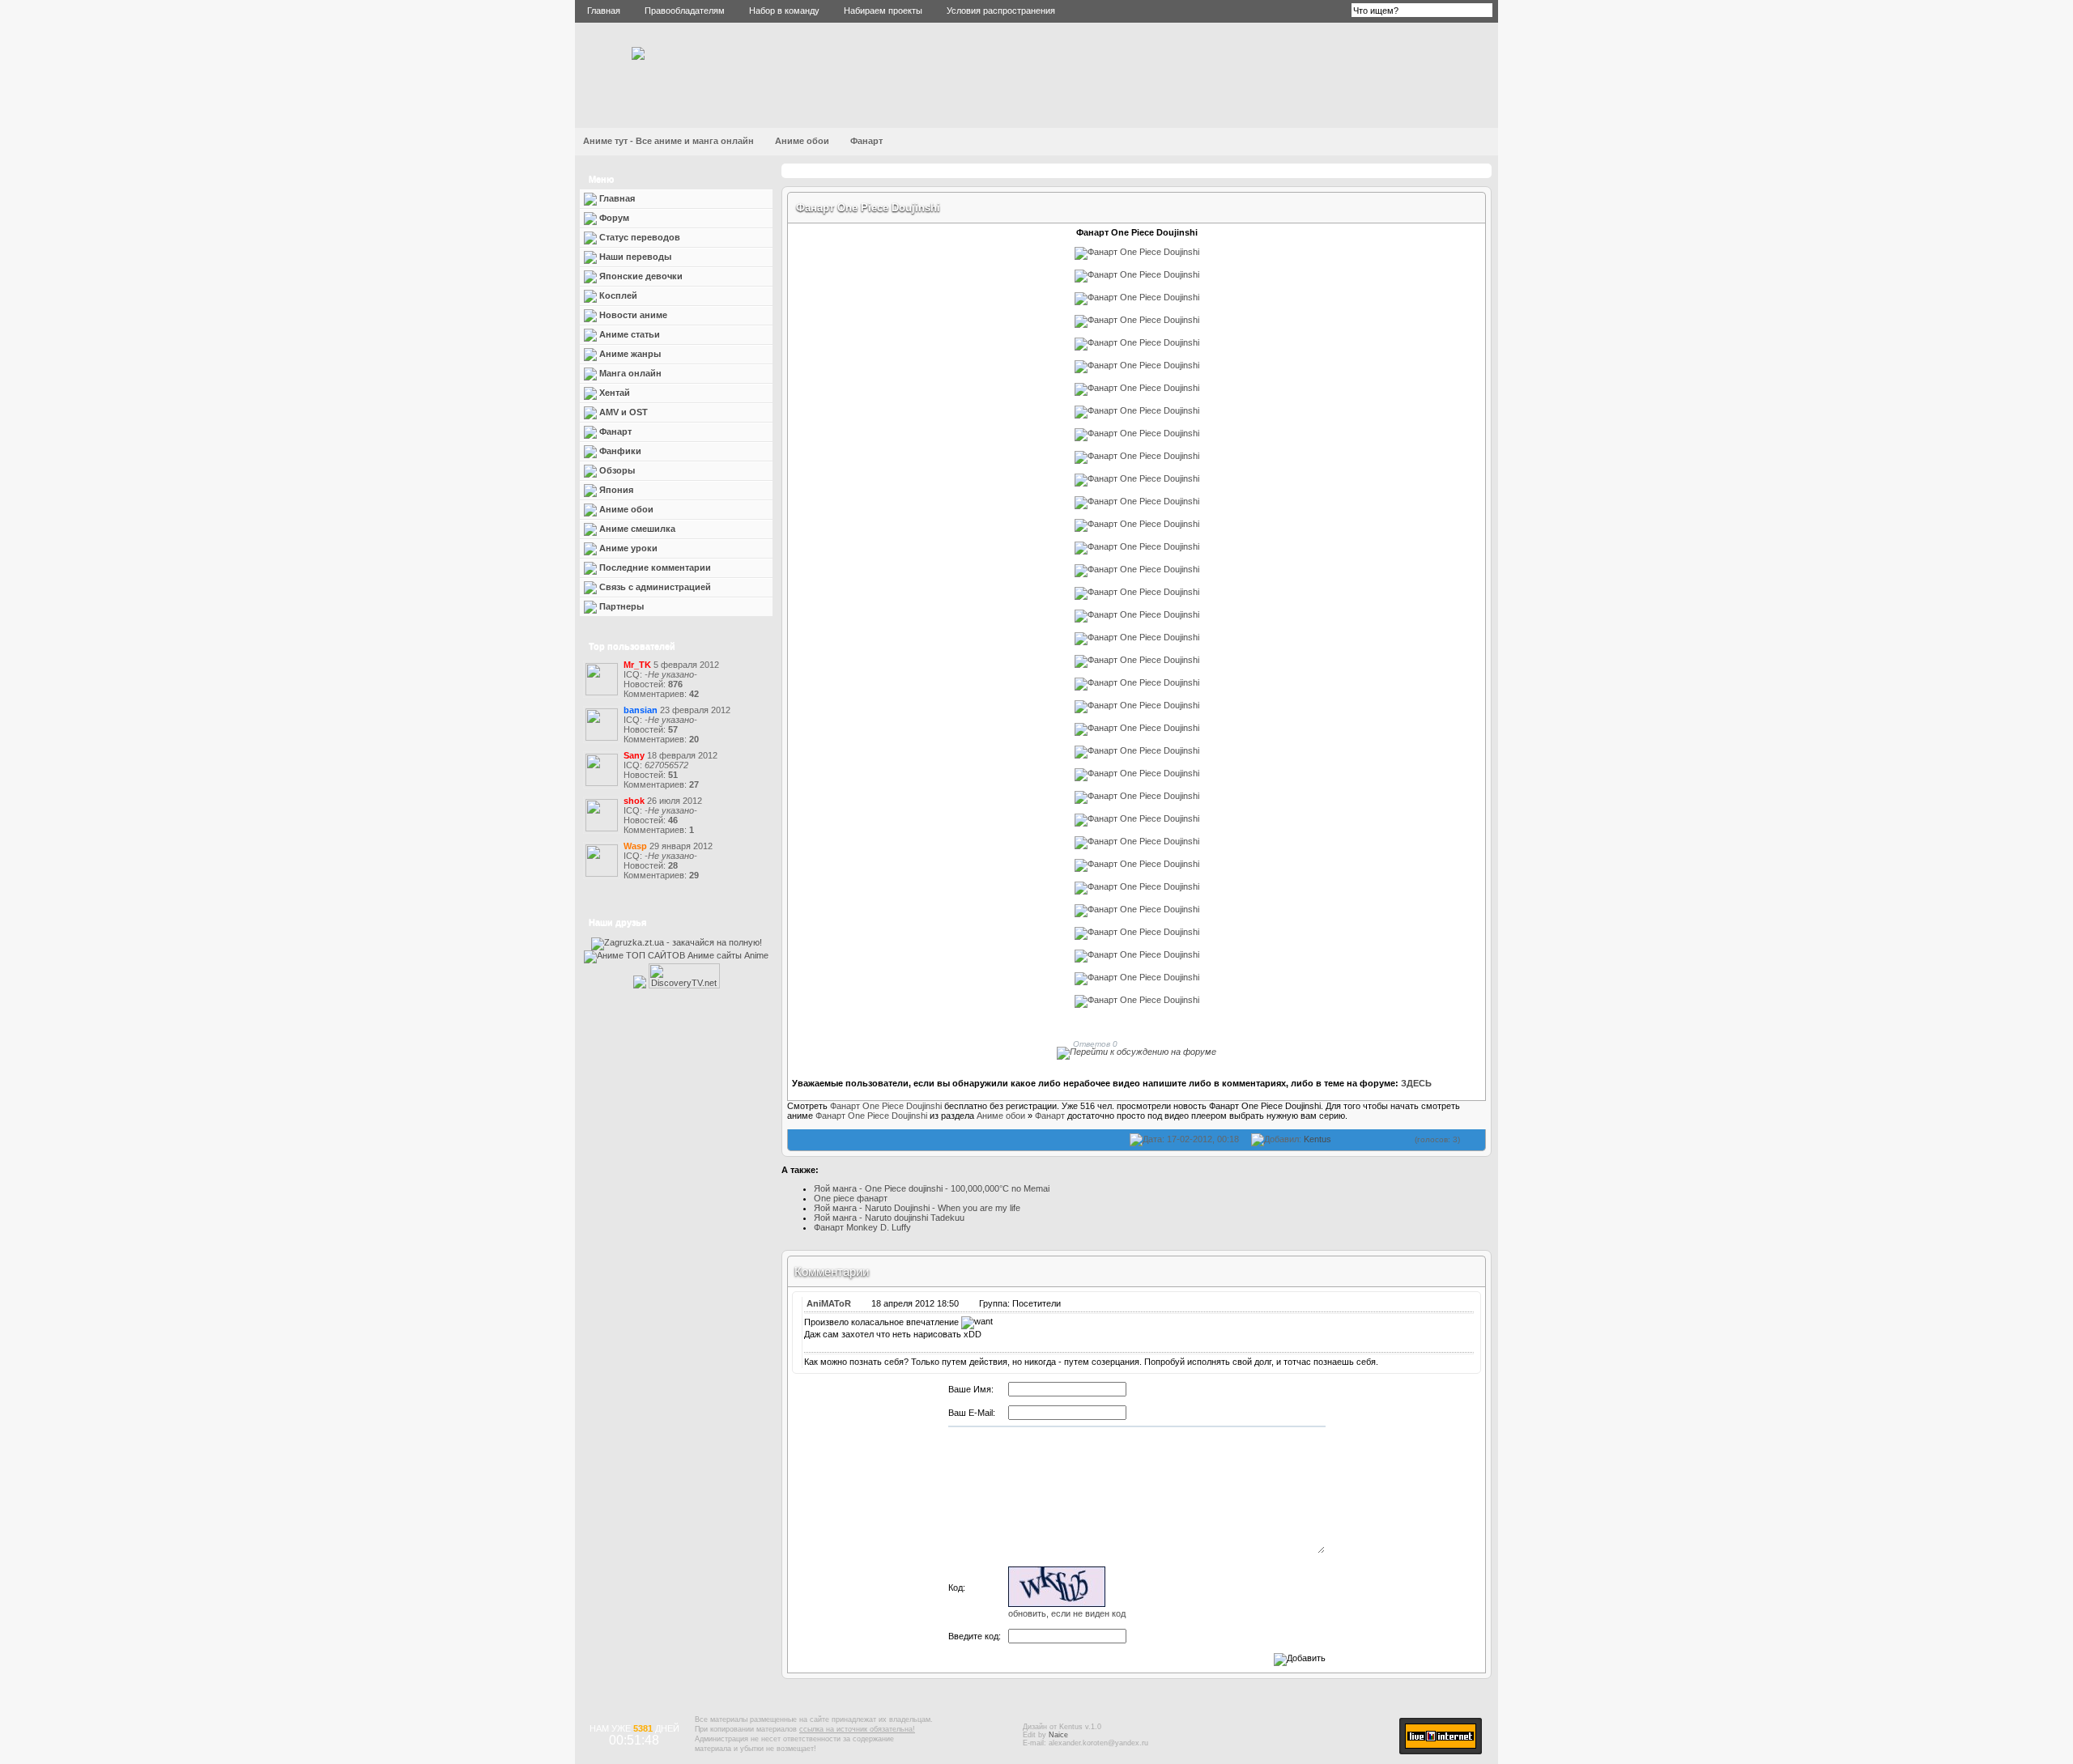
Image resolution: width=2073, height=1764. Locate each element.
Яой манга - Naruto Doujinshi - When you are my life (917, 1208)
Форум (613, 218)
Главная (604, 11)
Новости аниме (632, 315)
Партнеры (620, 606)
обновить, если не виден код (1067, 1613)
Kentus (1317, 1139)
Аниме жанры (629, 354)
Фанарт (866, 141)
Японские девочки (640, 276)
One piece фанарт (851, 1198)
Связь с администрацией (654, 587)
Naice (1058, 1735)
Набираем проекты (883, 11)
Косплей (617, 295)
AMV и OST (622, 412)
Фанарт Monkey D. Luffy (862, 1227)
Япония (615, 490)
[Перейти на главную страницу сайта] (638, 57)
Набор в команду (784, 11)
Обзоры (616, 470)
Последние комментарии (654, 567)
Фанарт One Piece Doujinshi (868, 208)
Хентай (615, 393)
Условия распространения (1001, 11)
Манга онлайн (629, 373)
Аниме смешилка (636, 529)
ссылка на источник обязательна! (857, 1729)
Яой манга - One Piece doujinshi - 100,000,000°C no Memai (932, 1188)
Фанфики (619, 451)
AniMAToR (829, 1303)
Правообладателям (685, 11)
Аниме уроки (627, 548)
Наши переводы (634, 257)
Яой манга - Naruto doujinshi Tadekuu (889, 1218)
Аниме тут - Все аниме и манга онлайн (668, 141)
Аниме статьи (628, 334)
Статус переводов (639, 237)
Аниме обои (802, 141)
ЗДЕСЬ (1416, 1083)
